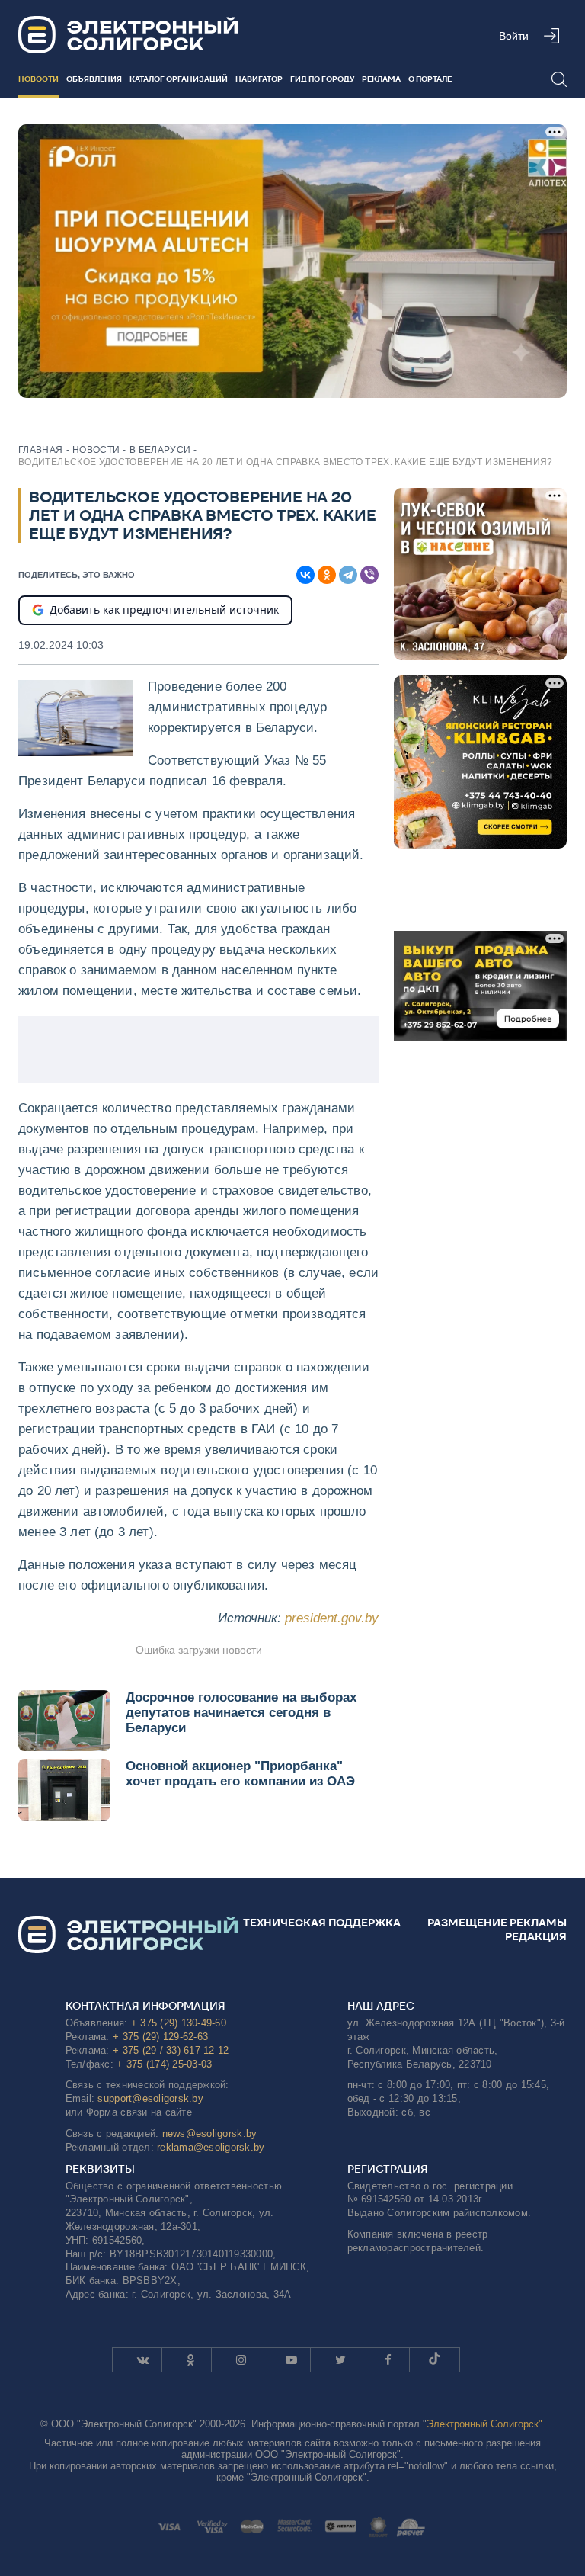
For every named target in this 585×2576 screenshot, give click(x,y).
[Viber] (369, 575)
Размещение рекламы (497, 1923)
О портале (430, 79)
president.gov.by (332, 1618)
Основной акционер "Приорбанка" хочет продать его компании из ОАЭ (240, 1774)
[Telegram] (348, 575)
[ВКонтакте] (305, 575)
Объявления (94, 79)
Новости (38, 79)
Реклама (381, 79)
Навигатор (259, 79)
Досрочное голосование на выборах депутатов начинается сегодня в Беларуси (241, 1713)
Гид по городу (322, 79)
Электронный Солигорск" (484, 2424)
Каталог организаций (179, 79)
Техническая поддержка (322, 1923)
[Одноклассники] (327, 575)
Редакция (536, 1936)
